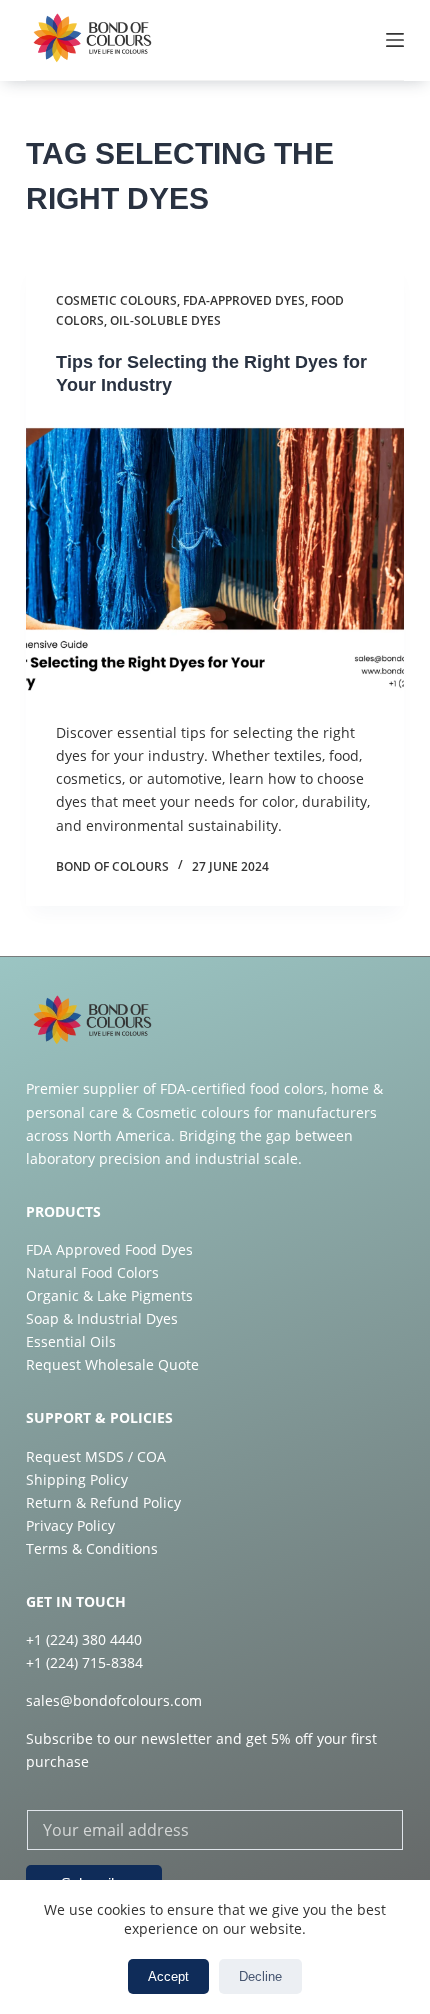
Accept (168, 1976)
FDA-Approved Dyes (244, 300)
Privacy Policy (70, 1525)
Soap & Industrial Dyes (102, 1318)
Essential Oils (71, 1341)
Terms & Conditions (92, 1548)
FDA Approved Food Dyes (109, 1249)
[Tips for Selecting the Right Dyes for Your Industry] (215, 559)
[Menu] (395, 40)
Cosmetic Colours (116, 300)
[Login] (303, 40)
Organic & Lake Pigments (109, 1295)
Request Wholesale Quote (112, 1364)
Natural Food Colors (92, 1272)
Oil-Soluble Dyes (165, 320)
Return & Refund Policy (103, 1502)
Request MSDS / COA (96, 1456)
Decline (260, 1976)
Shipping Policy (77, 1479)
